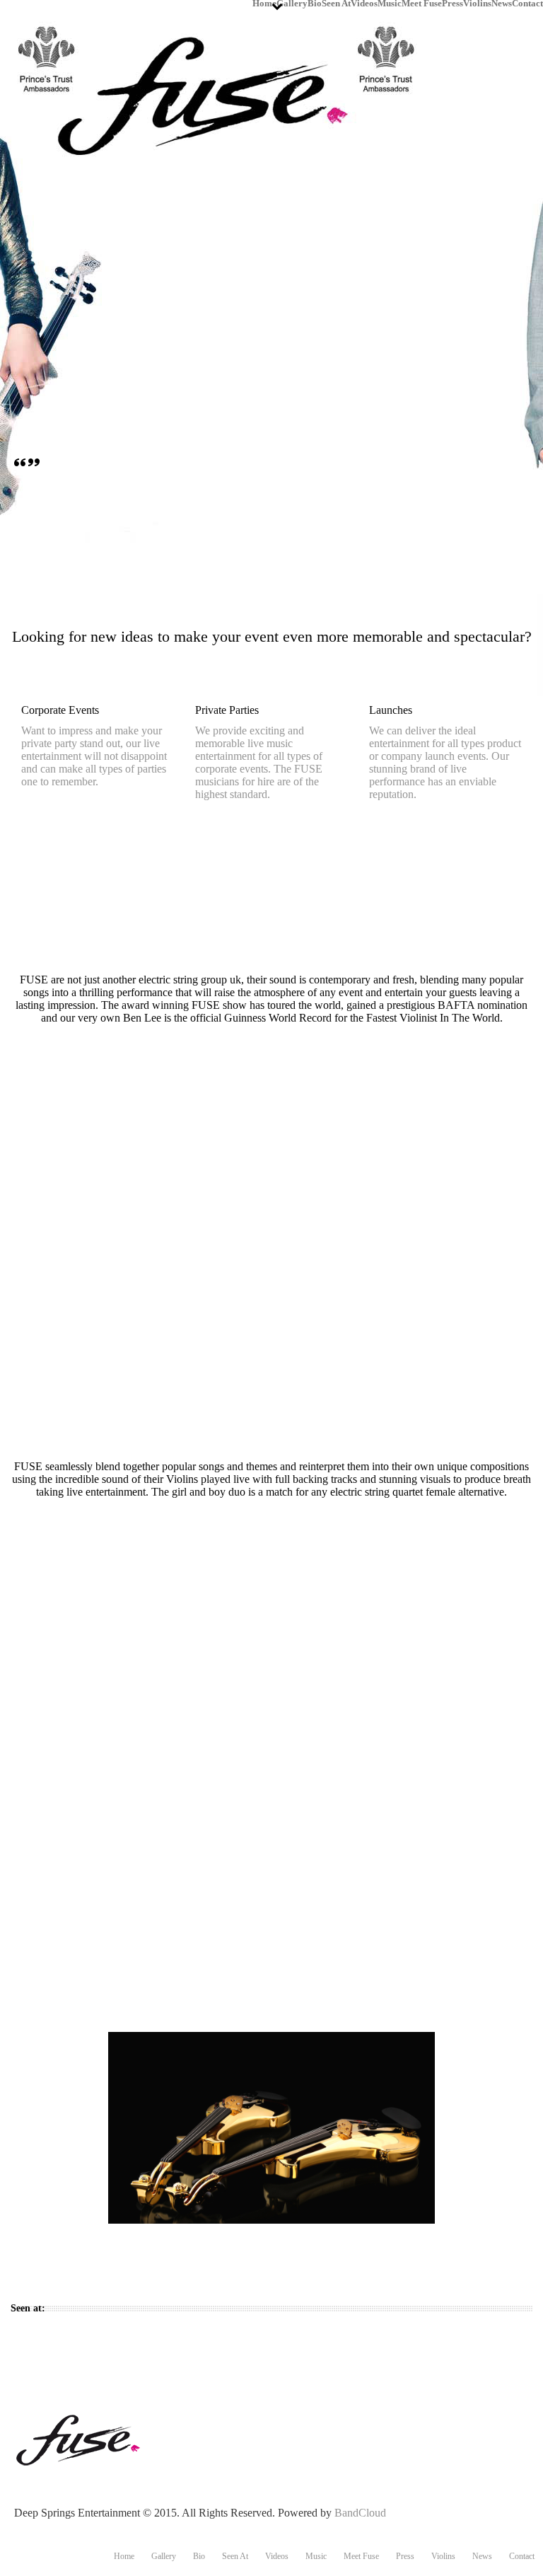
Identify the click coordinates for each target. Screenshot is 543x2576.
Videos (364, 2)
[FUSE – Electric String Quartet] (81, 2439)
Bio (315, 2)
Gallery (292, 2)
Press (452, 2)
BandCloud (360, 2513)
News (502, 2)
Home (264, 2)
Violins (477, 2)
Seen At (336, 2)
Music (390, 2)
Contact (527, 2)
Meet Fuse (422, 2)
